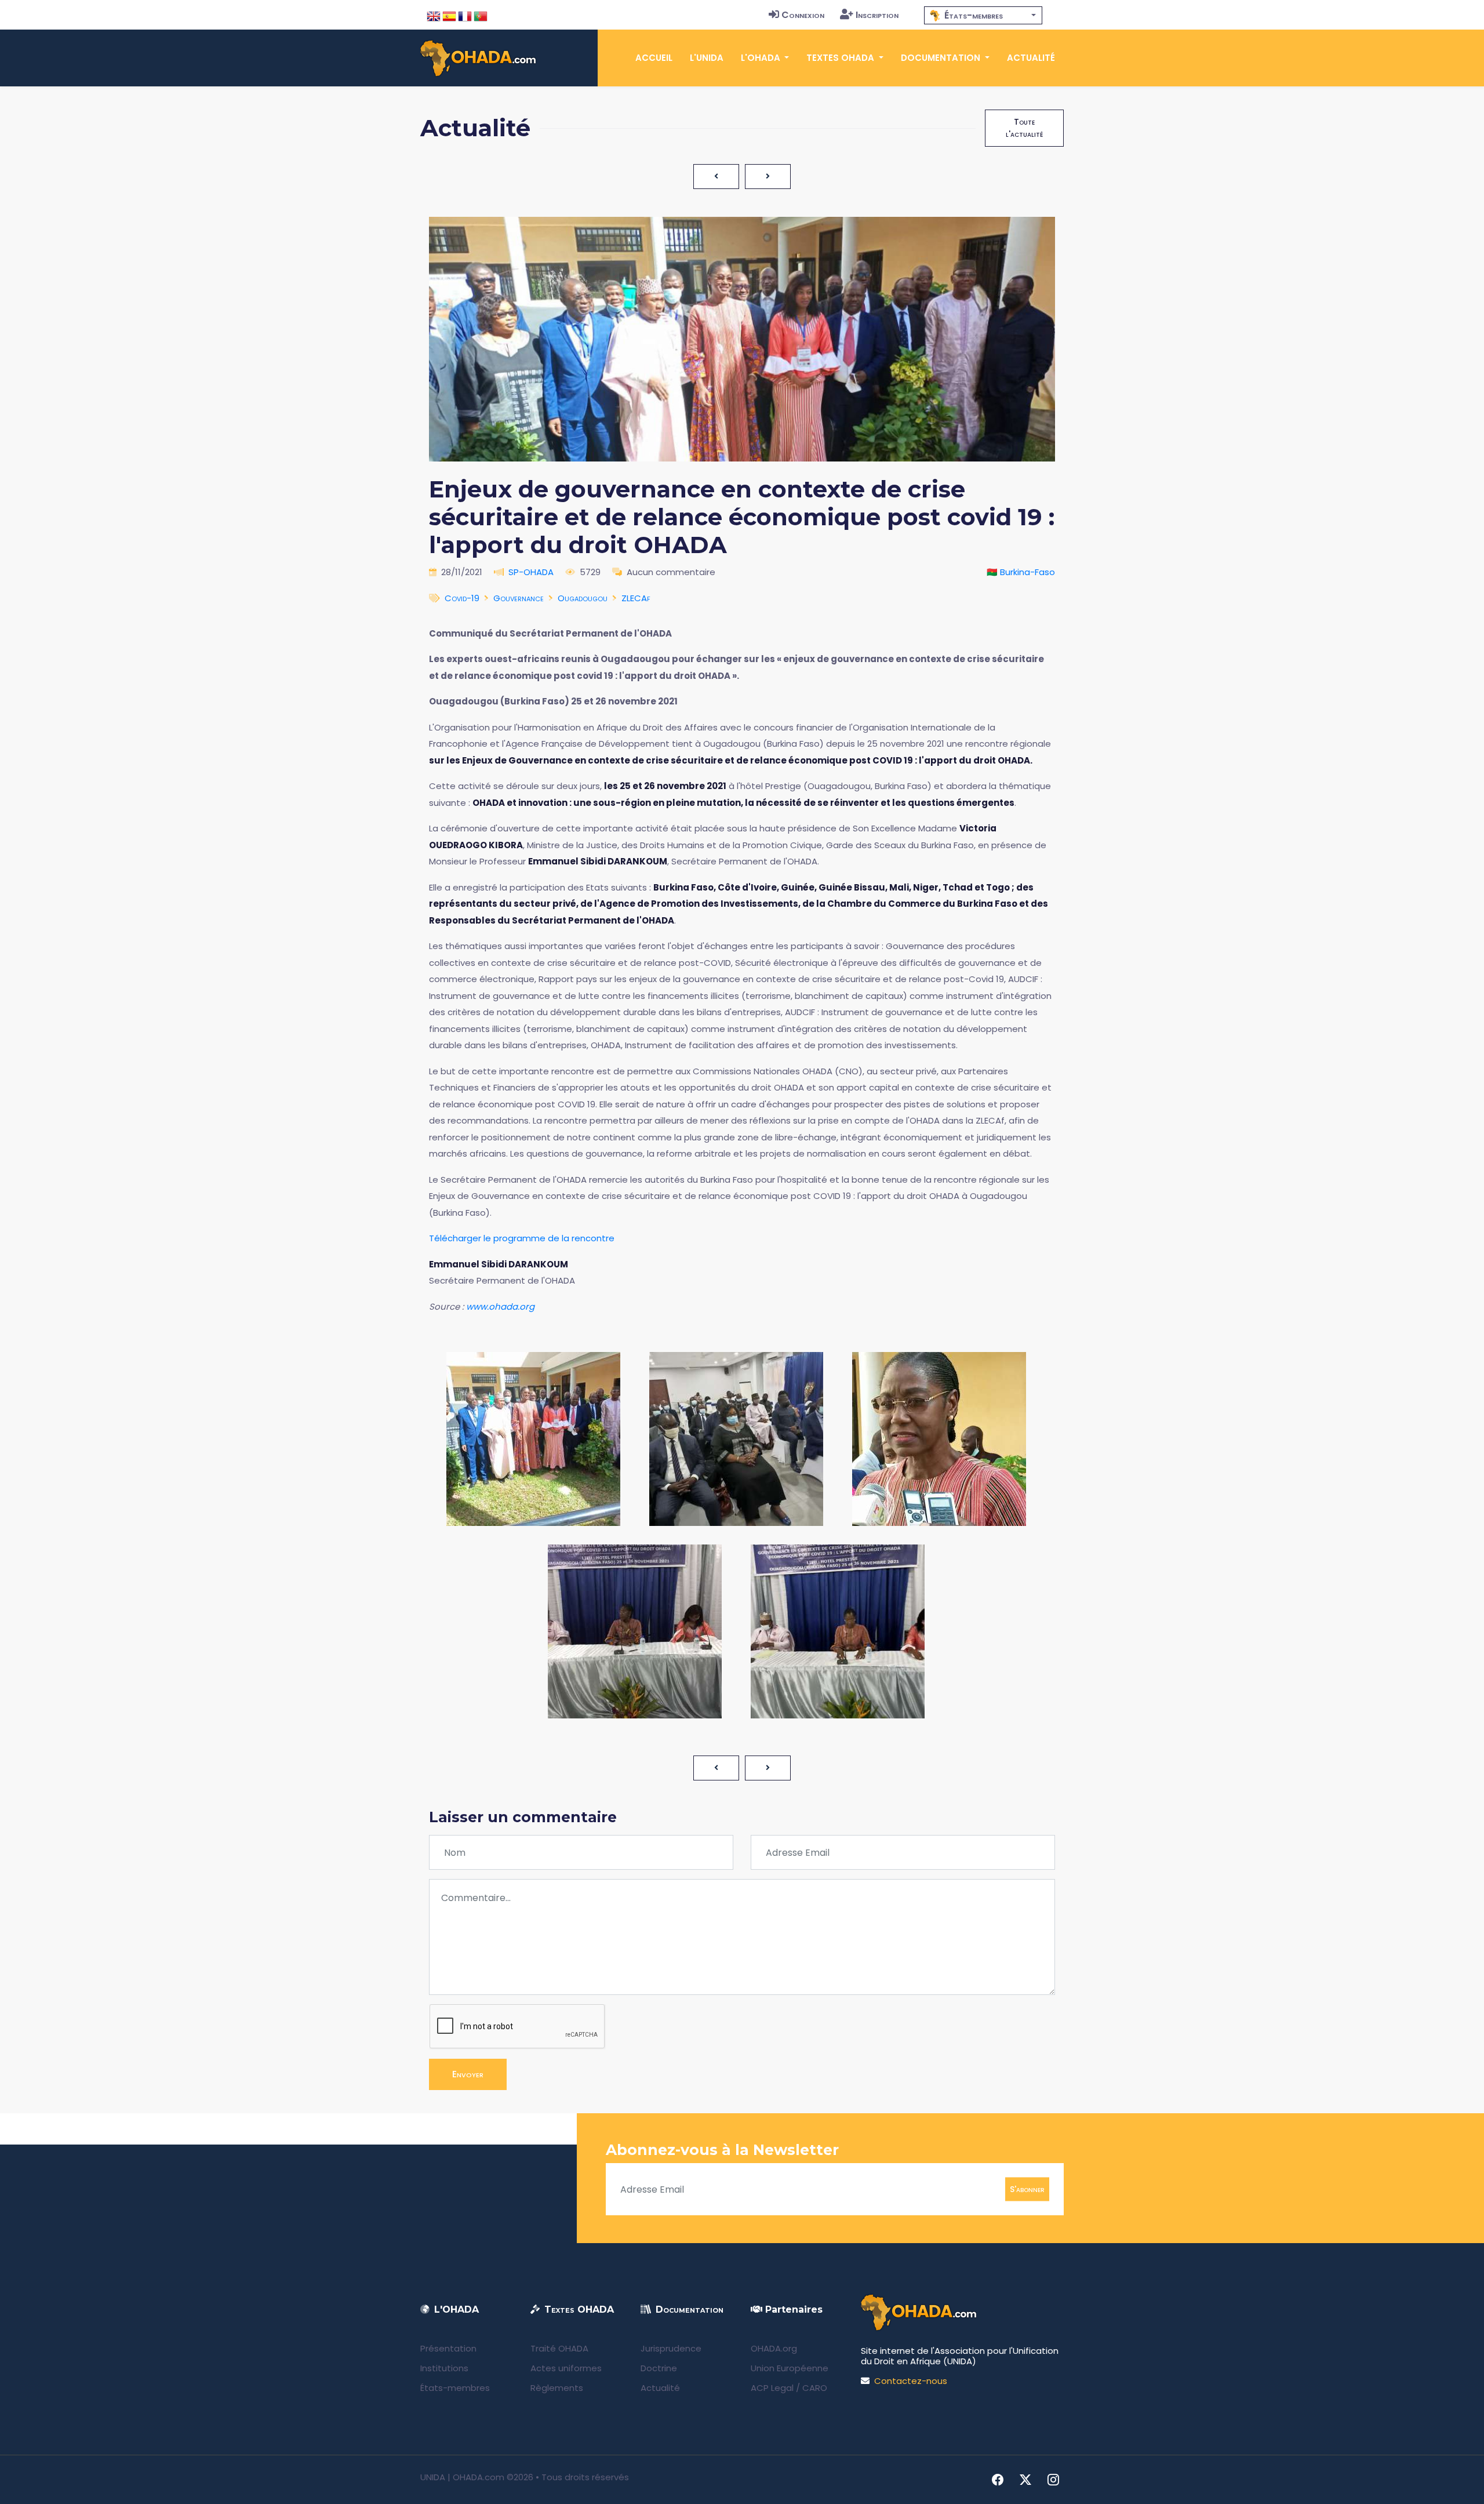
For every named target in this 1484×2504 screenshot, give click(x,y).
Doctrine (659, 2368)
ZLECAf (636, 598)
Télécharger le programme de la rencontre (522, 1238)
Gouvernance (519, 598)
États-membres (455, 2388)
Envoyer (468, 2074)
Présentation (448, 2348)
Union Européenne (790, 2368)
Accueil (654, 58)
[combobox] (983, 15)
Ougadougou (583, 598)
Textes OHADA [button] (841, 58)
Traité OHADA (559, 2348)
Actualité (1031, 58)
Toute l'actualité (1024, 128)
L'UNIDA (707, 58)
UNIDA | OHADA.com (462, 2477)
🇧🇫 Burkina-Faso (1021, 572)
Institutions (444, 2368)
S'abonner (1027, 2189)
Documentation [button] (942, 58)
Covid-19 (462, 598)
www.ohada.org (500, 1306)
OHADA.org (774, 2348)
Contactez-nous (911, 2381)
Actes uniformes (566, 2368)
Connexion (803, 15)
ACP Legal (772, 2388)
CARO (815, 2388)
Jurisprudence (671, 2348)
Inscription (877, 15)
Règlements (557, 2388)
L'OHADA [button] (762, 58)
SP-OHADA (531, 572)
